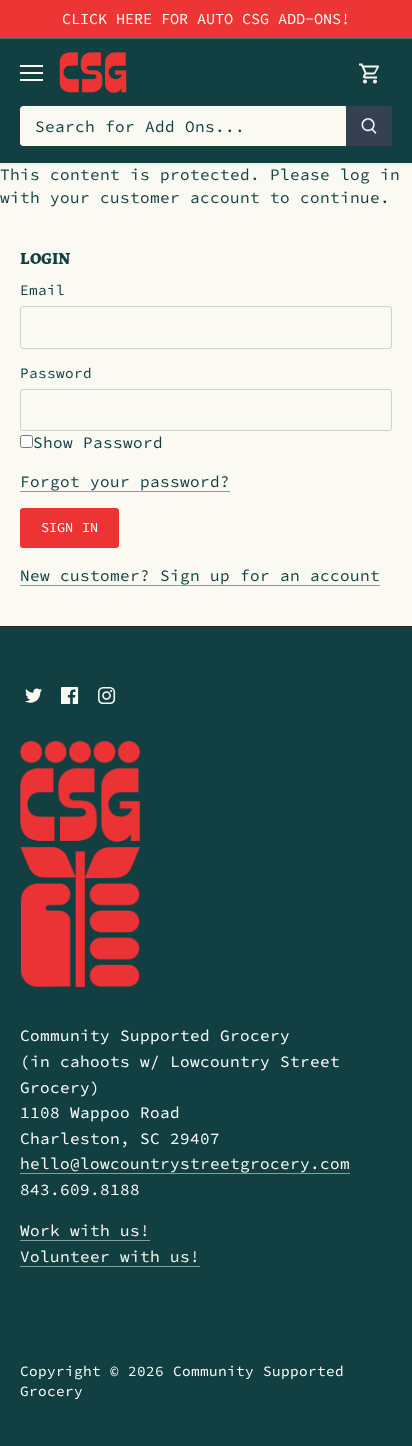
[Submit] (369, 126)
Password (56, 373)
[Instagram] (106, 693)
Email (42, 290)
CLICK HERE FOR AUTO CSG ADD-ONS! (206, 18)
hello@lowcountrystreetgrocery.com (185, 1163)
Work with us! (85, 1230)
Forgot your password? (125, 481)
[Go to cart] (370, 72)
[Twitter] (33, 693)
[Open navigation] (31, 73)
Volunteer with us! (110, 1256)
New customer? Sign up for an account (200, 575)
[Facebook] (69, 693)
